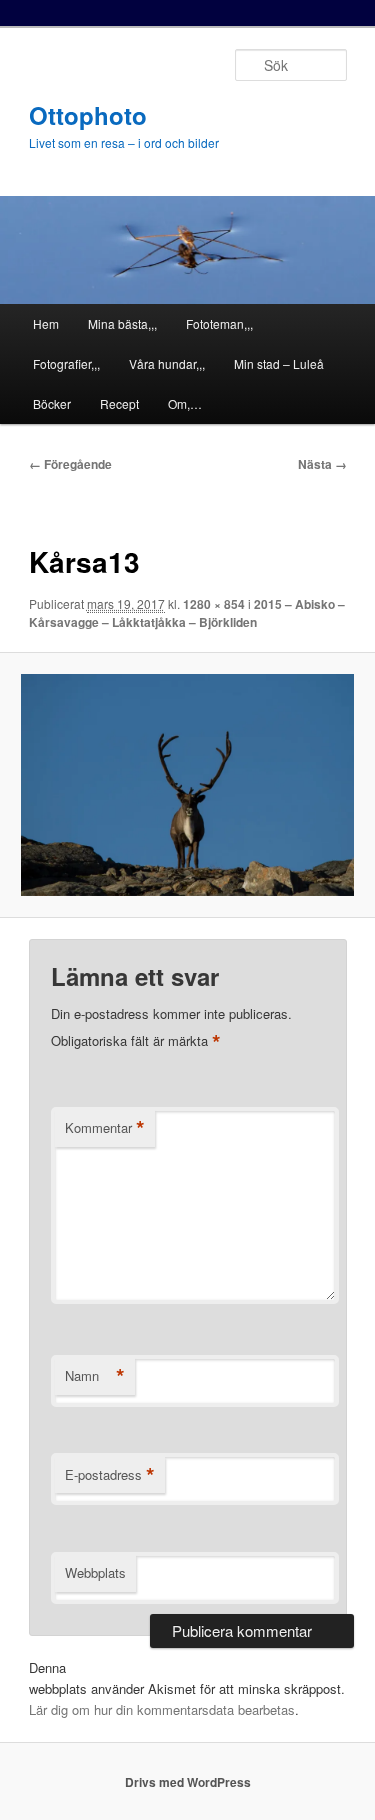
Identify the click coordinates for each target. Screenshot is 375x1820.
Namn (95, 1376)
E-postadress (110, 1475)
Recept (119, 403)
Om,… (185, 403)
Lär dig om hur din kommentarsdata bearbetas (162, 1709)
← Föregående (70, 464)
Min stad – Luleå (279, 363)
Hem (46, 323)
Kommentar (105, 1128)
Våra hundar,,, (167, 363)
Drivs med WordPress (188, 1782)
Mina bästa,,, (122, 323)
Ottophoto (88, 115)
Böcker (52, 403)
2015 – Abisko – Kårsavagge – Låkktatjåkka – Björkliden (187, 613)
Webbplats (95, 1572)
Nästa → (322, 464)
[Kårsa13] (187, 785)
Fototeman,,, (219, 323)
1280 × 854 (214, 604)
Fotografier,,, (66, 363)
